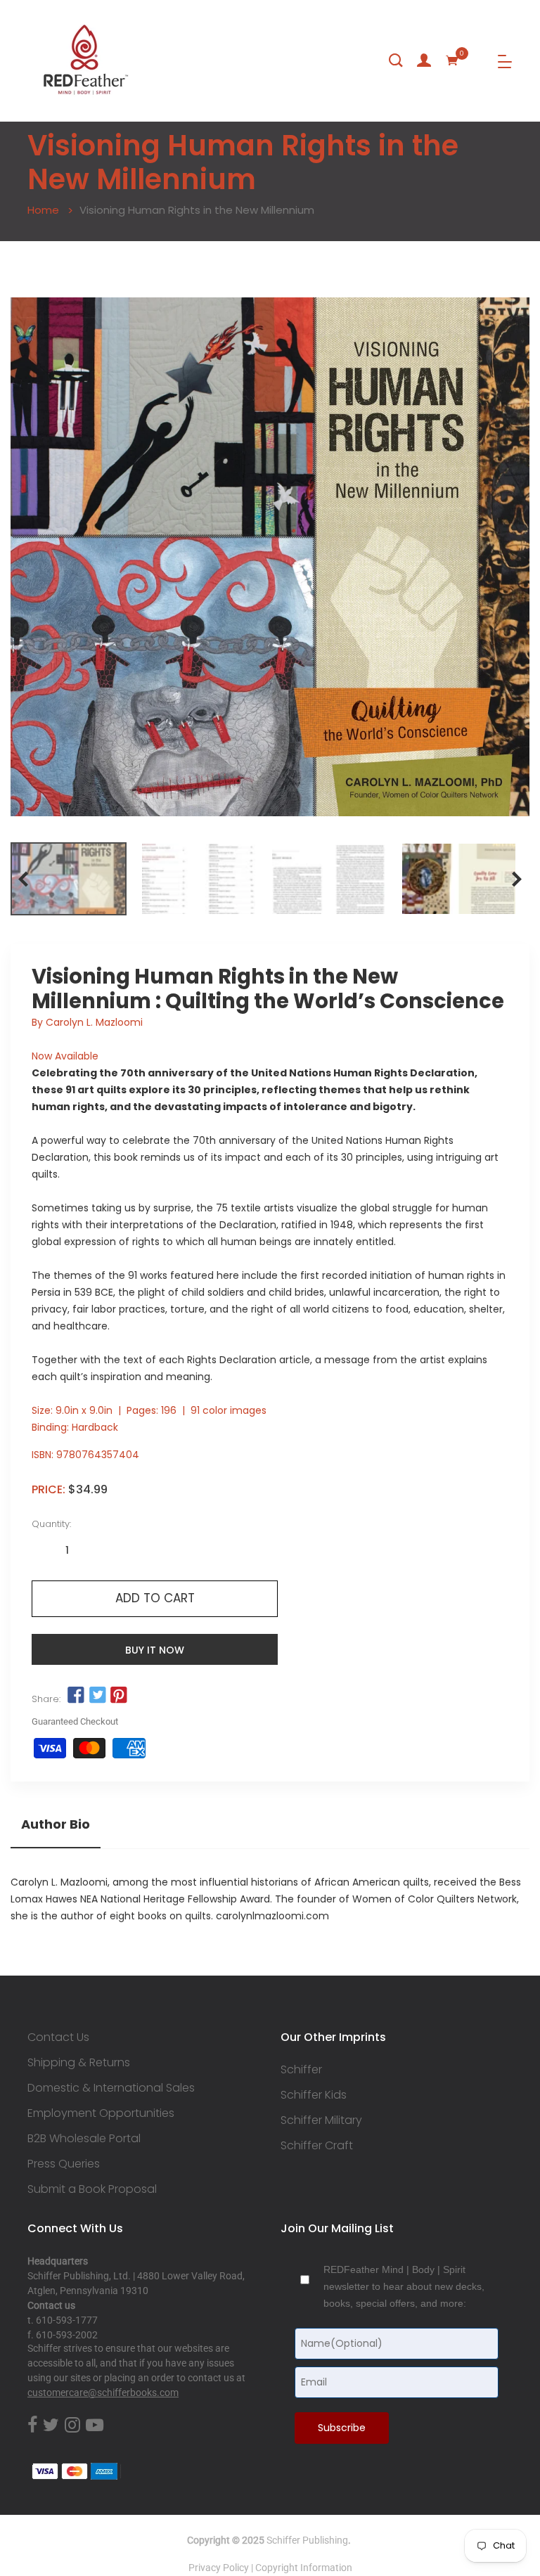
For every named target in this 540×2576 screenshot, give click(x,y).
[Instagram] (72, 2426)
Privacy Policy (219, 2568)
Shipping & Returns (79, 2063)
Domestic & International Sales (111, 2088)
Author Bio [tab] (56, 1824)
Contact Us (58, 2037)
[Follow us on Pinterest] (119, 1696)
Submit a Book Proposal (92, 2189)
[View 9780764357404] (69, 879)
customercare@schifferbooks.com (103, 2393)
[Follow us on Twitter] (97, 1696)
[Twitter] (51, 2426)
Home (43, 210)
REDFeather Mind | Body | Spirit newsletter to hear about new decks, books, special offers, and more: (404, 2286)
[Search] (396, 60)
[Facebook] (32, 2426)
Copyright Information (304, 2568)
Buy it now (155, 1650)
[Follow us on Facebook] (76, 1696)
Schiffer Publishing (307, 2540)
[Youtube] (95, 2426)
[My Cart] (452, 60)
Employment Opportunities (101, 2113)
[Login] (424, 60)
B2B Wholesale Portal (84, 2139)
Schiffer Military (321, 2120)
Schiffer (301, 2070)
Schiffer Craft (317, 2146)
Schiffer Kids (314, 2095)
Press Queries (64, 2164)
